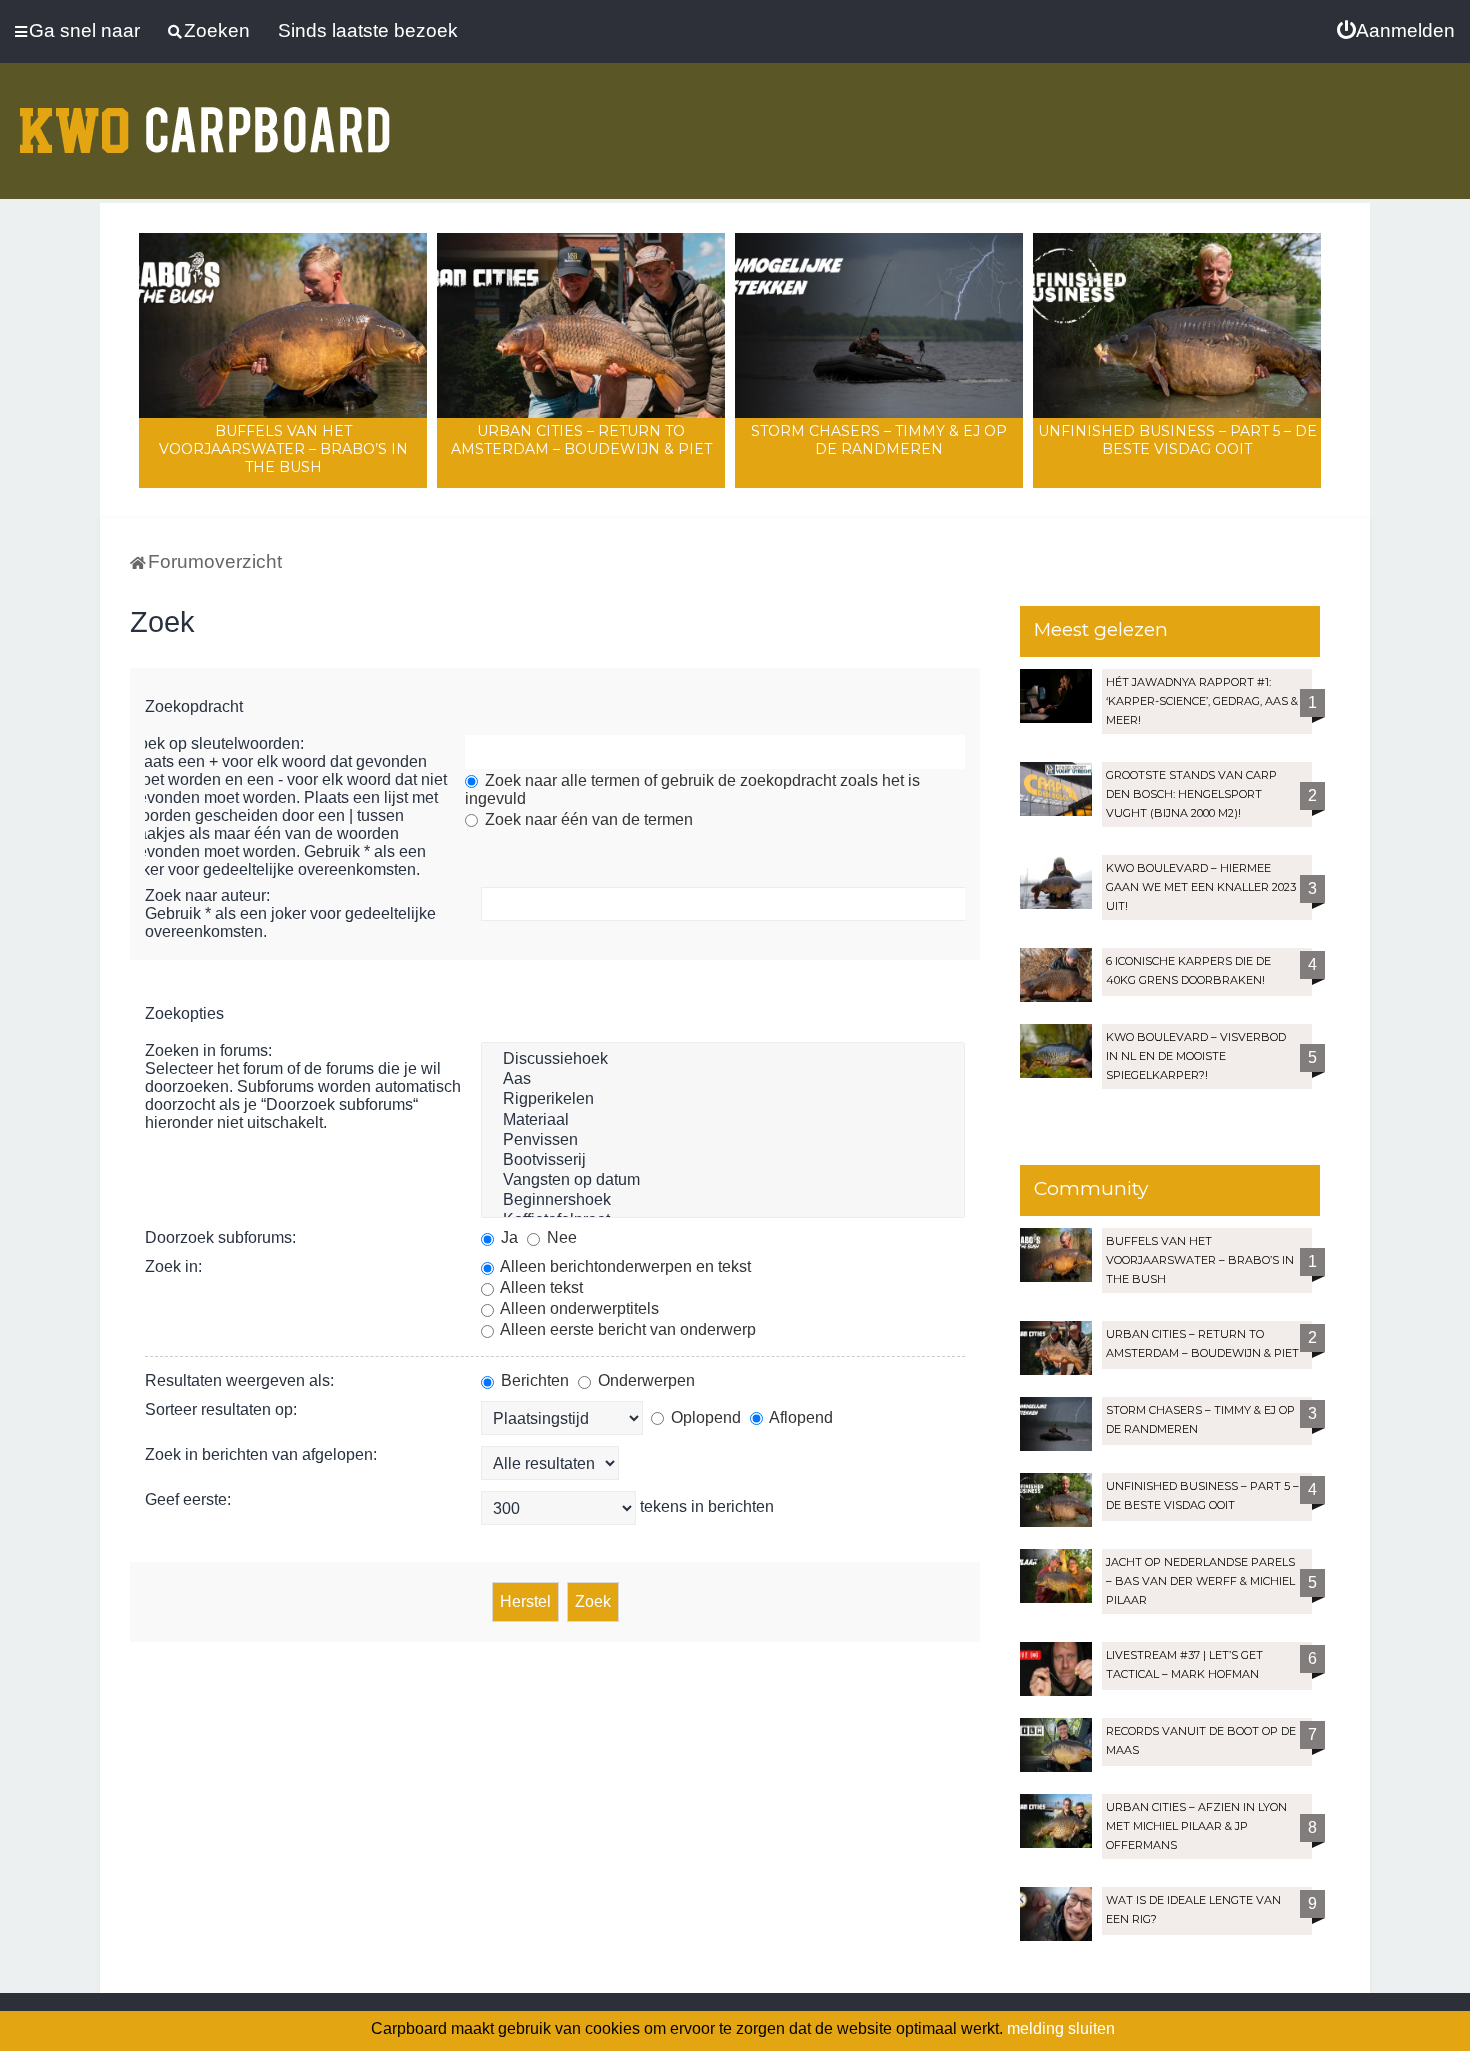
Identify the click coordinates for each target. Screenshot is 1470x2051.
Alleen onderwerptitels (578, 1308)
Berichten (533, 1380)
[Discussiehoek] (723, 1060)
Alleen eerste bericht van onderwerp (626, 1329)
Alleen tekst (540, 1287)
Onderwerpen (644, 1380)
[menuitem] (1396, 31)
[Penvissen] (723, 1141)
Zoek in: (173, 1266)
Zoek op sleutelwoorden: (216, 743)
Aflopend (799, 1417)
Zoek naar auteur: (207, 895)
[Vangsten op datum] (723, 1181)
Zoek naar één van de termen (587, 819)
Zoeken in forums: (208, 1050)
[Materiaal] (723, 1121)
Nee (560, 1237)
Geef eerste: (188, 1499)
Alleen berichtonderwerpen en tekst (624, 1266)
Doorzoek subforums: (220, 1237)
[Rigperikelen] (723, 1100)
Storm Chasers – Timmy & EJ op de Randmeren (879, 440)
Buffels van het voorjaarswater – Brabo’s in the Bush (283, 449)
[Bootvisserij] (723, 1161)
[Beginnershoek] (723, 1201)
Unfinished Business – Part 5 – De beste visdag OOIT (1177, 440)
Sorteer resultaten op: (221, 1409)
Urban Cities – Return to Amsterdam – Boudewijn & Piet (581, 440)
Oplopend (704, 1417)
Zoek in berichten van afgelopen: (261, 1454)
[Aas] (723, 1080)
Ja (507, 1237)
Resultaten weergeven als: (239, 1380)
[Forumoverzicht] (205, 118)
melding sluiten (1061, 2028)
